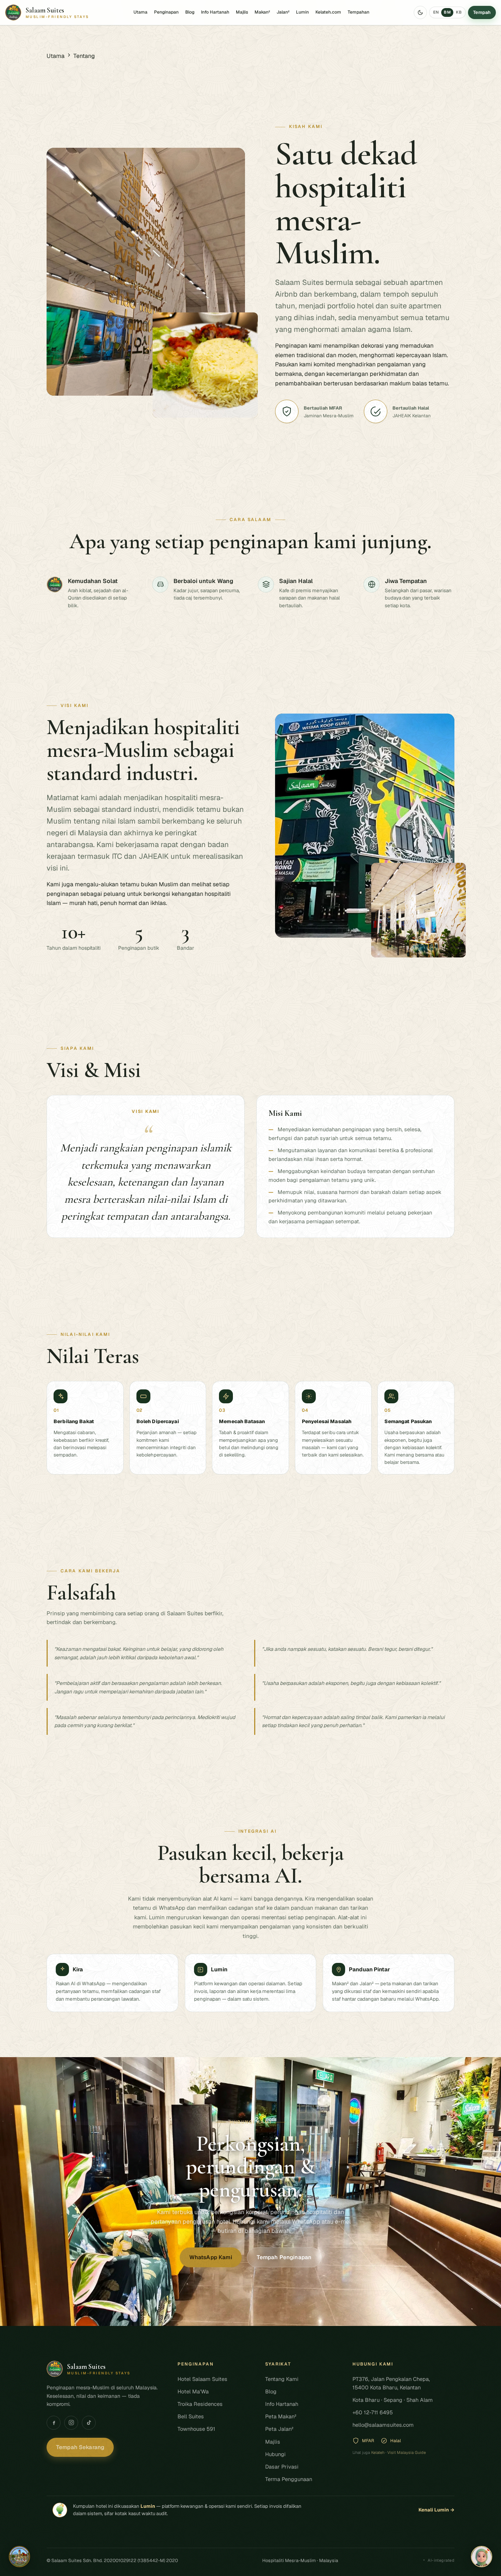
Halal (396, 2441)
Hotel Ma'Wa (193, 2391)
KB (459, 12)
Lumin (302, 12)
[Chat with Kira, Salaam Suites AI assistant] (482, 2557)
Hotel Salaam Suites (202, 2379)
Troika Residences (200, 2404)
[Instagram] (71, 2423)
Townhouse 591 (196, 2429)
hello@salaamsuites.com (383, 2425)
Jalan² (283, 12)
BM (447, 12)
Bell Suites (191, 2416)
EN (436, 12)
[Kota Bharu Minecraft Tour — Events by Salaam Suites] (19, 2557)
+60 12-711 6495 (373, 2412)
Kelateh (378, 2452)
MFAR (368, 2441)
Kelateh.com (328, 12)
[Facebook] (54, 2423)
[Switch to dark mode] (420, 12)
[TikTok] (89, 2423)
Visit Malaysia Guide (407, 2452)
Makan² (262, 12)
